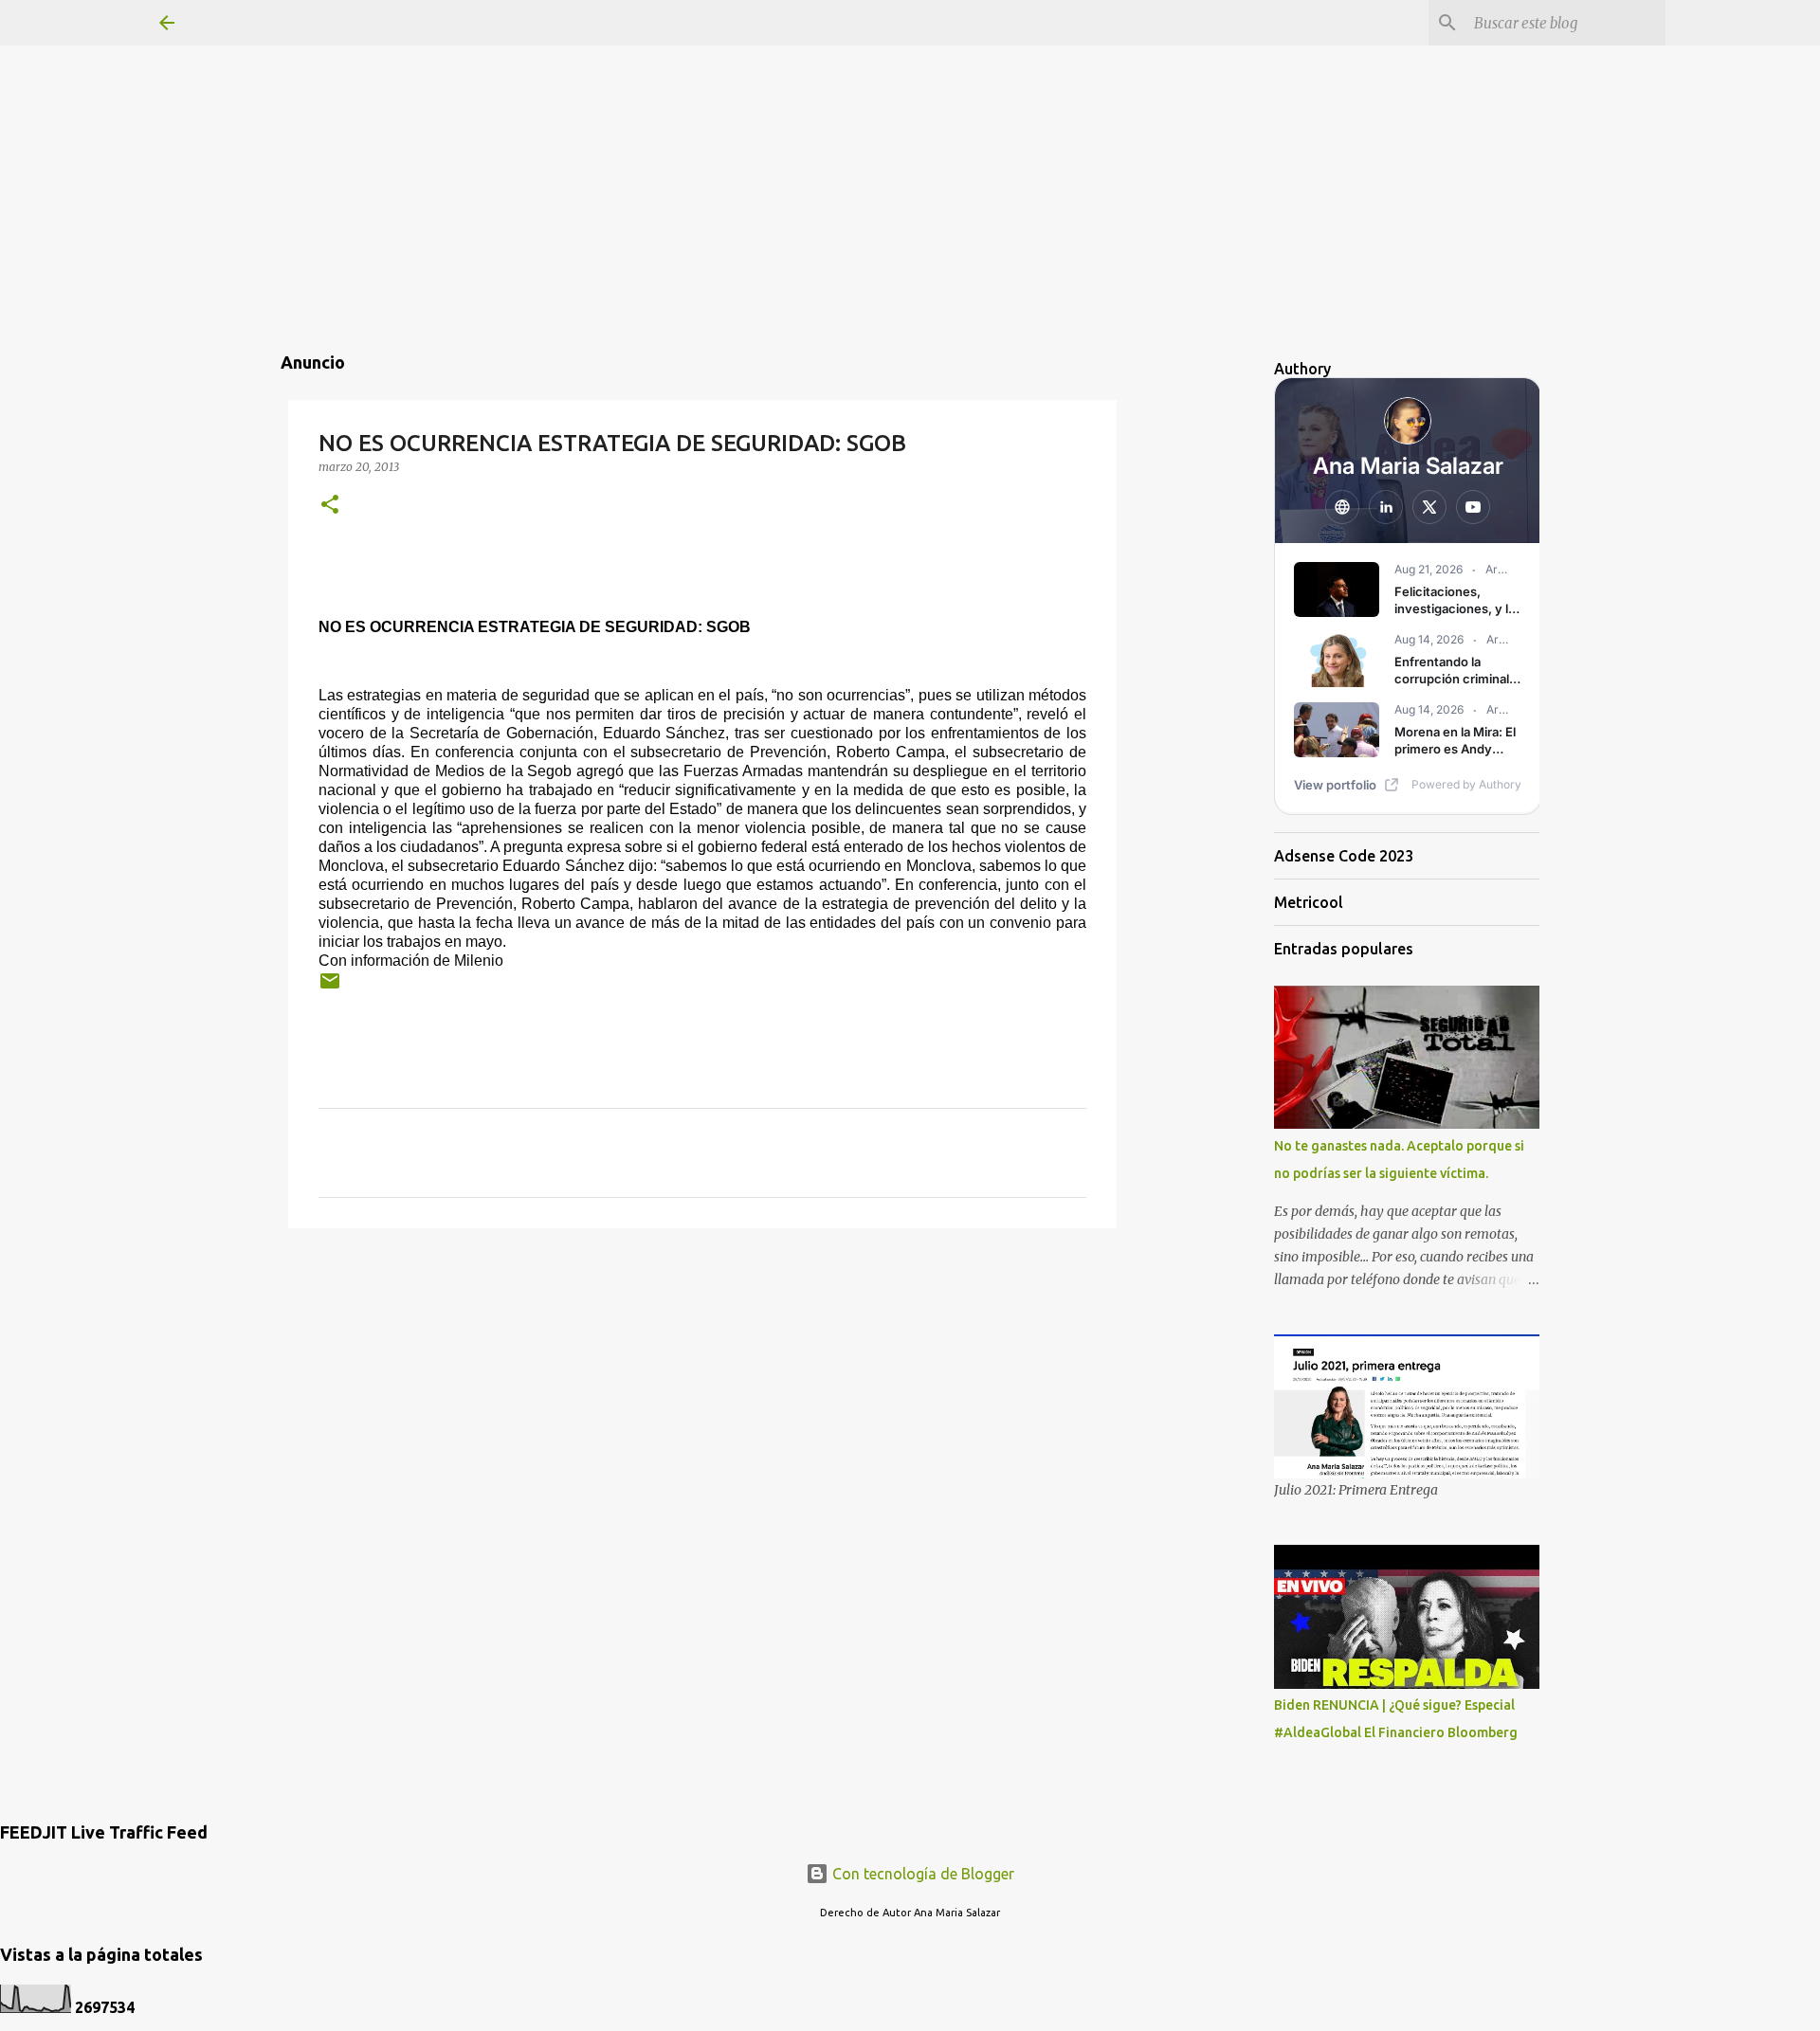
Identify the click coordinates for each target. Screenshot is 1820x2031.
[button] (330, 506)
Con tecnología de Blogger (921, 1874)
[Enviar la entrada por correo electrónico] (330, 988)
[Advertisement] (910, 133)
